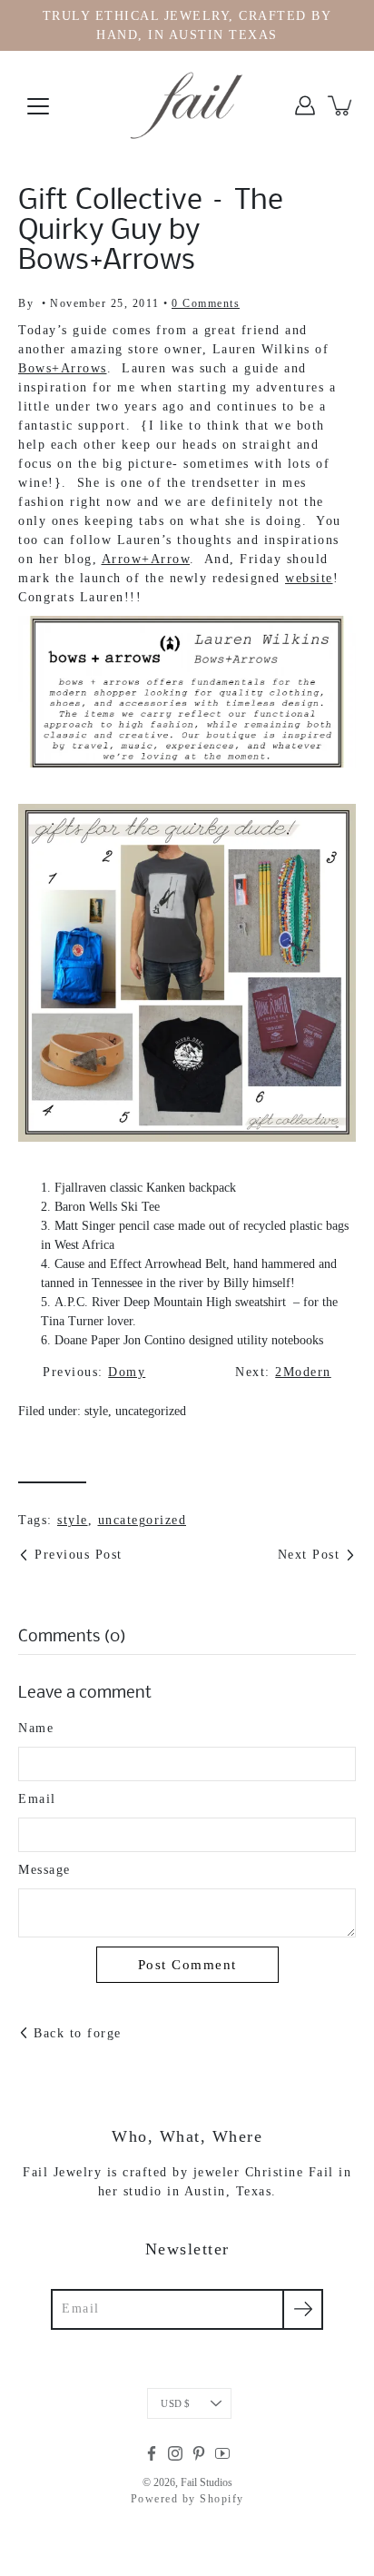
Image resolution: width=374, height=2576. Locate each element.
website (309, 578)
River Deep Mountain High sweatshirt (189, 1302)
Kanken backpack (191, 1188)
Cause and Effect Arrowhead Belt (140, 1264)
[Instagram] (175, 2453)
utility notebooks (280, 1340)
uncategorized (151, 1411)
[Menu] (38, 106)
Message (44, 1870)
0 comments (206, 303)
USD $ (175, 2403)
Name (36, 1728)
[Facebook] (152, 2453)
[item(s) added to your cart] (341, 105)
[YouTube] (222, 2453)
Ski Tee (140, 1207)
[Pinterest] (199, 2453)
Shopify (222, 2499)
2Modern (303, 1372)
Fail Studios (207, 2482)
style (96, 1411)
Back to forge (78, 2033)
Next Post (309, 1555)
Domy (127, 1372)
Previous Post (79, 1555)
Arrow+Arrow (146, 559)
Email (37, 1799)
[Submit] (303, 2309)
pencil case (147, 1226)
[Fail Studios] (187, 105)
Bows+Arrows (63, 368)
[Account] (305, 105)
